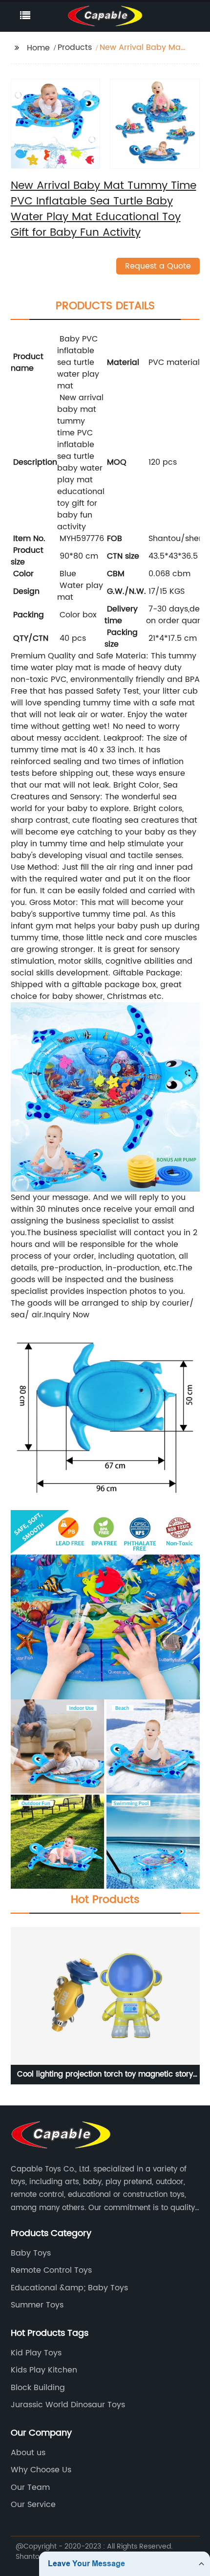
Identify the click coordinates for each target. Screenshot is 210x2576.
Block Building (38, 2388)
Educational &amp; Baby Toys (69, 2288)
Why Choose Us (41, 2470)
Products (75, 47)
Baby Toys (31, 2253)
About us (28, 2453)
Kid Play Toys (36, 2353)
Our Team (30, 2487)
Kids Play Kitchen (44, 2370)
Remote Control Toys (51, 2270)
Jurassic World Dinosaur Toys (68, 2405)
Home (38, 48)
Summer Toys (37, 2305)
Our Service (33, 2505)
